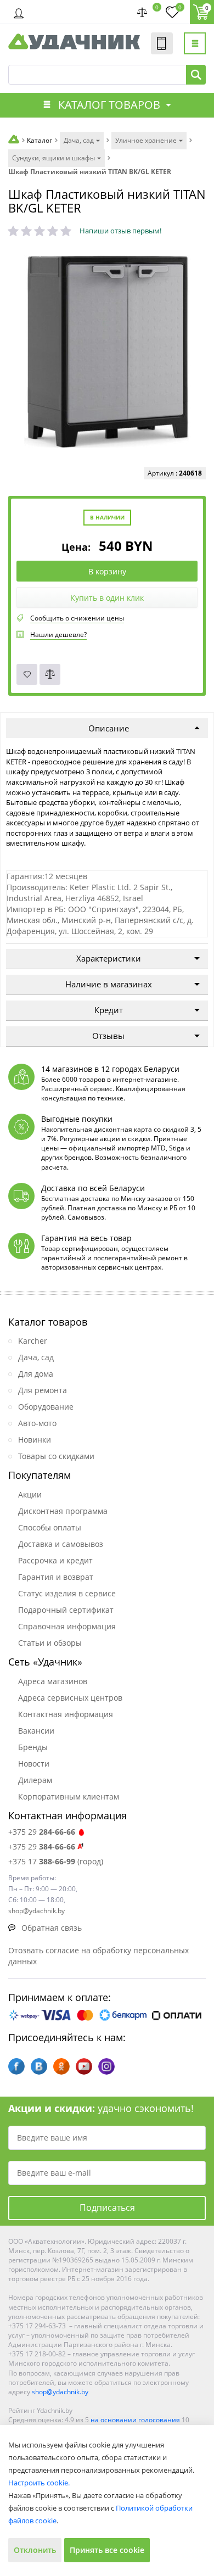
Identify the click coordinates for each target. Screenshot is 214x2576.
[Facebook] (16, 2066)
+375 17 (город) (56, 1861)
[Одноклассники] (61, 2066)
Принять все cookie (107, 2550)
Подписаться (107, 2208)
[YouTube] (84, 2066)
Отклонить (35, 2550)
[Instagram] (106, 2066)
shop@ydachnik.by (60, 2392)
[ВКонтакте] (39, 2066)
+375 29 (42, 1832)
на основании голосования (135, 2420)
